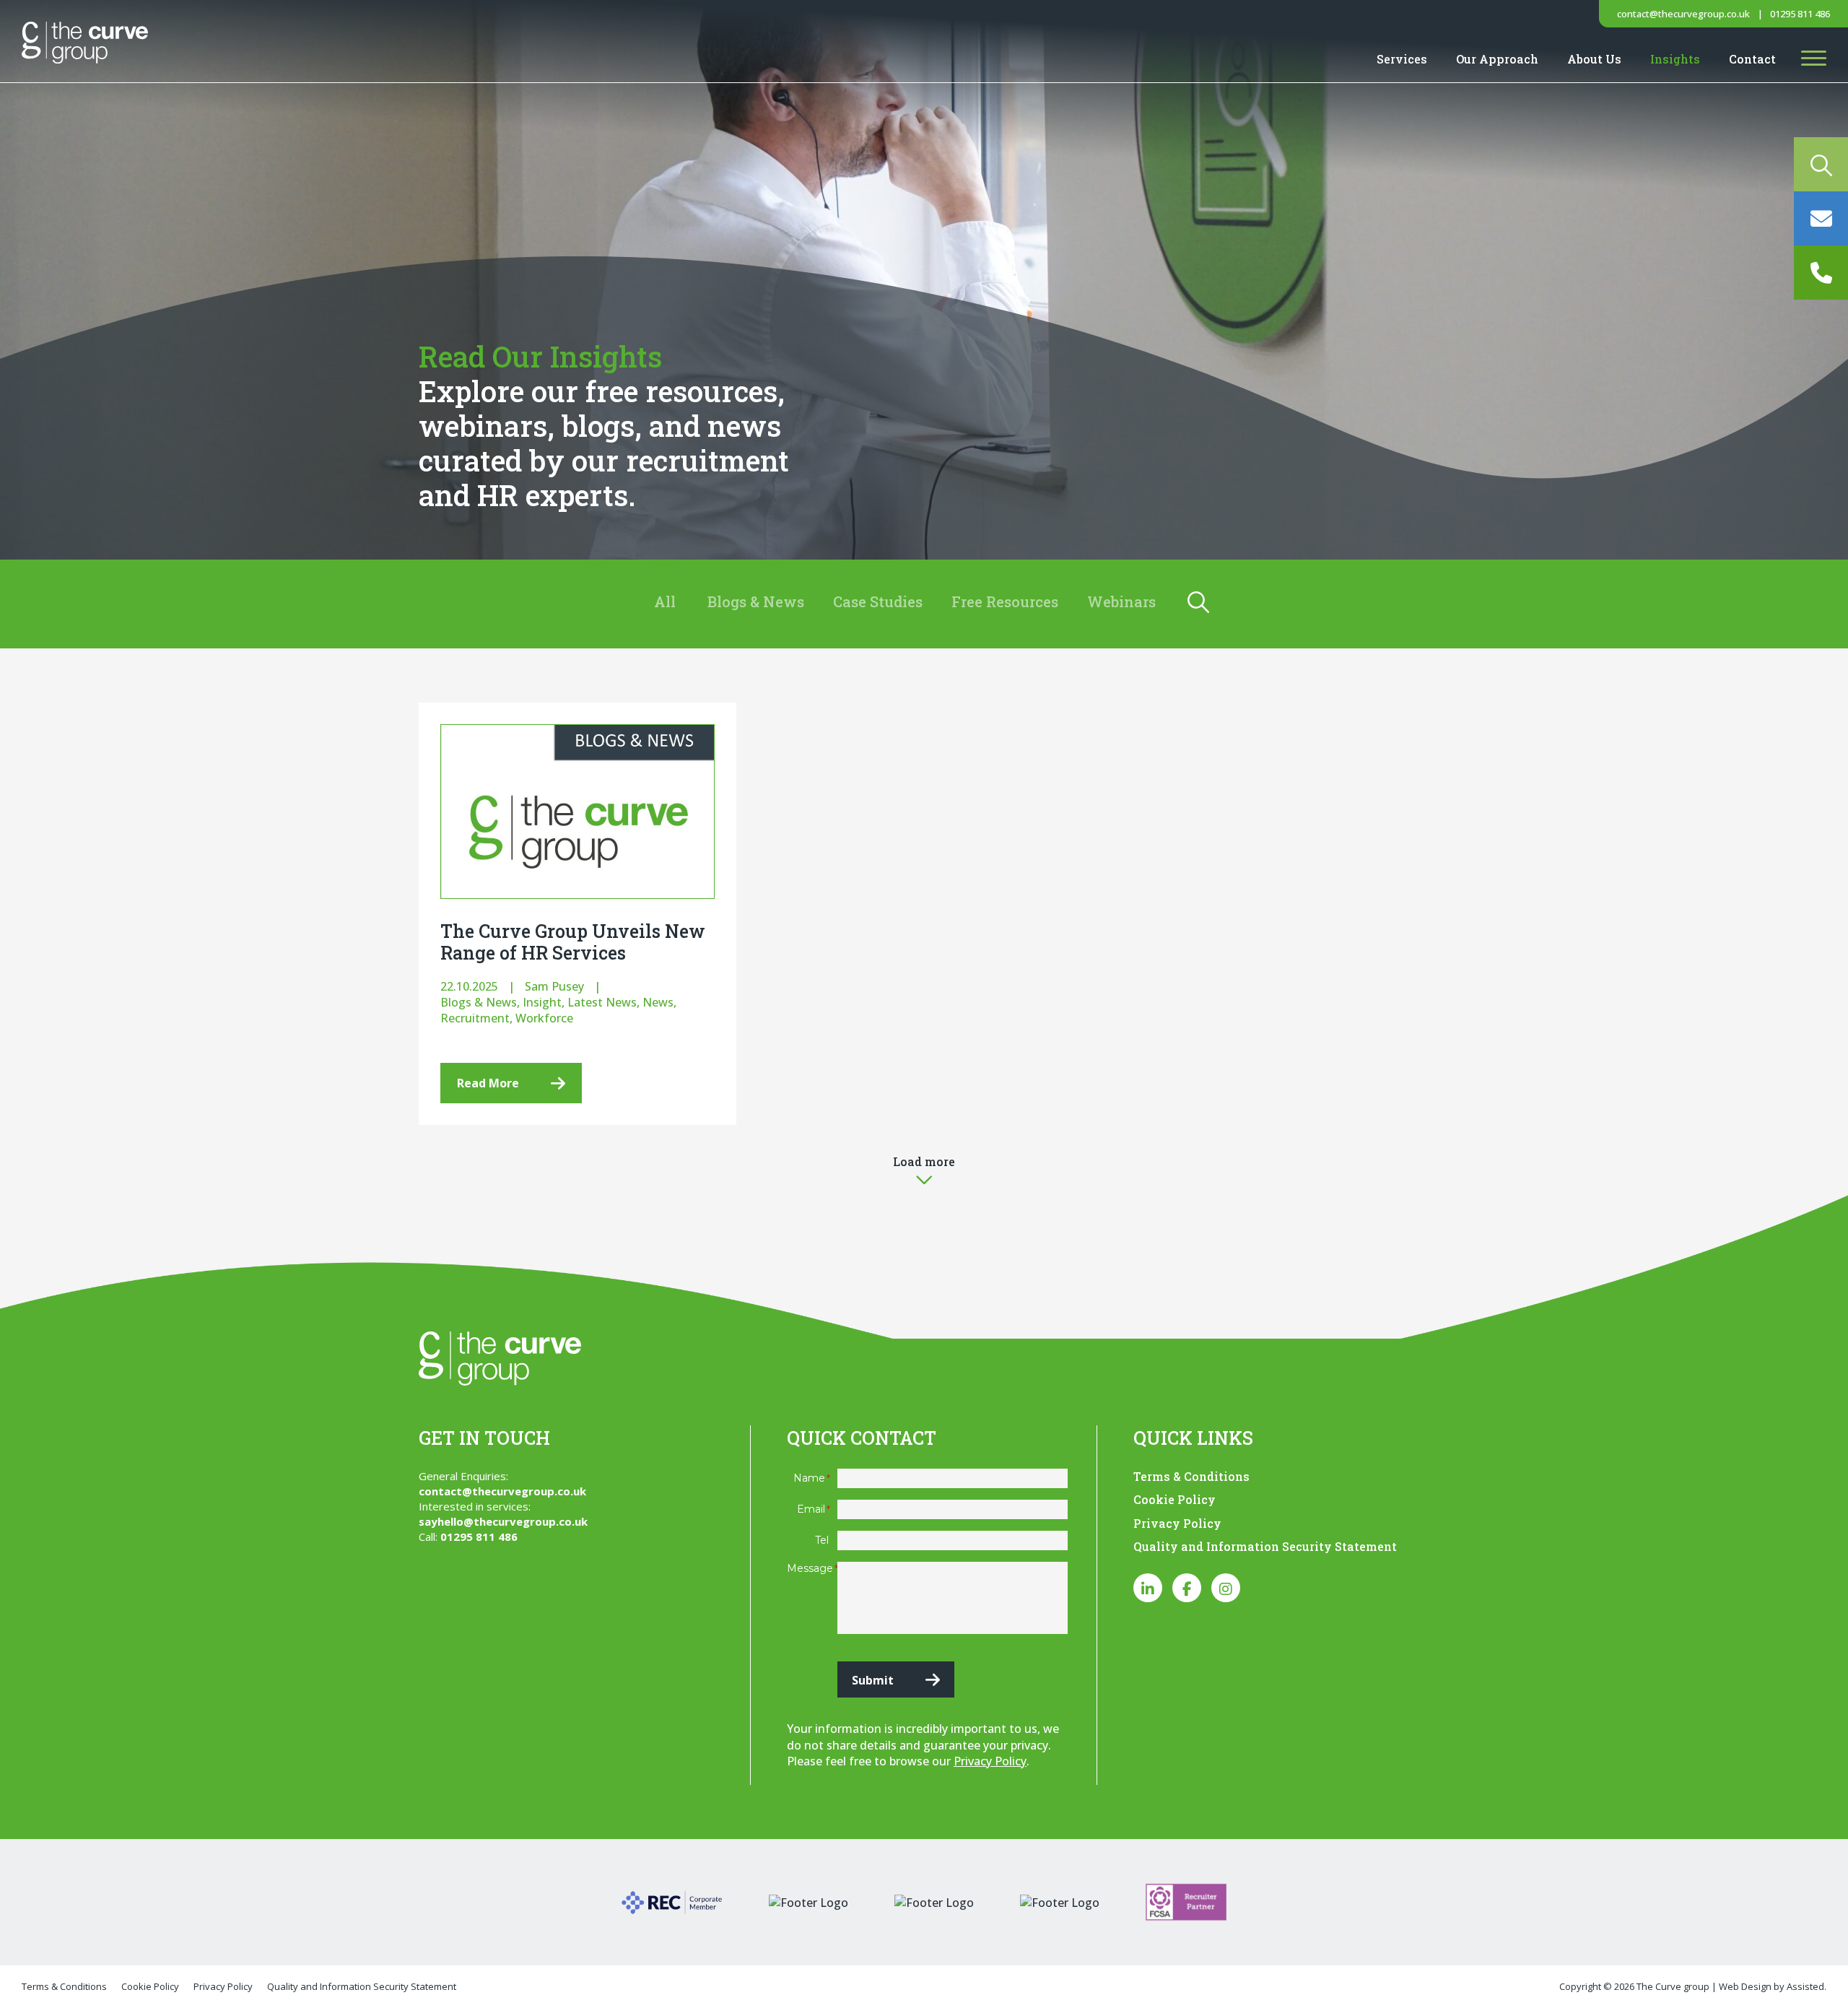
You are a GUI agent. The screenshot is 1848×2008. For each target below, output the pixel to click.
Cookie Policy (1174, 1499)
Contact (1752, 59)
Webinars (1121, 601)
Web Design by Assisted (1771, 1986)
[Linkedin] (1148, 1588)
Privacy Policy (990, 1761)
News (658, 1002)
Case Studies (878, 601)
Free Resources (1005, 601)
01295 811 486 (1800, 14)
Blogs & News (756, 601)
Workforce (544, 1018)
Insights (1675, 59)
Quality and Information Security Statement (1265, 1546)
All (665, 601)
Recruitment (475, 1018)
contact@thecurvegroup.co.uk (1683, 14)
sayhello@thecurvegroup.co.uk (503, 1521)
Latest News (602, 1002)
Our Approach (1497, 59)
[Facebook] (1187, 1588)
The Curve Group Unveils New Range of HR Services (573, 942)
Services (1402, 59)
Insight (542, 1002)
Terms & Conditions (1191, 1476)
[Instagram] (1226, 1588)
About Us (1594, 59)
